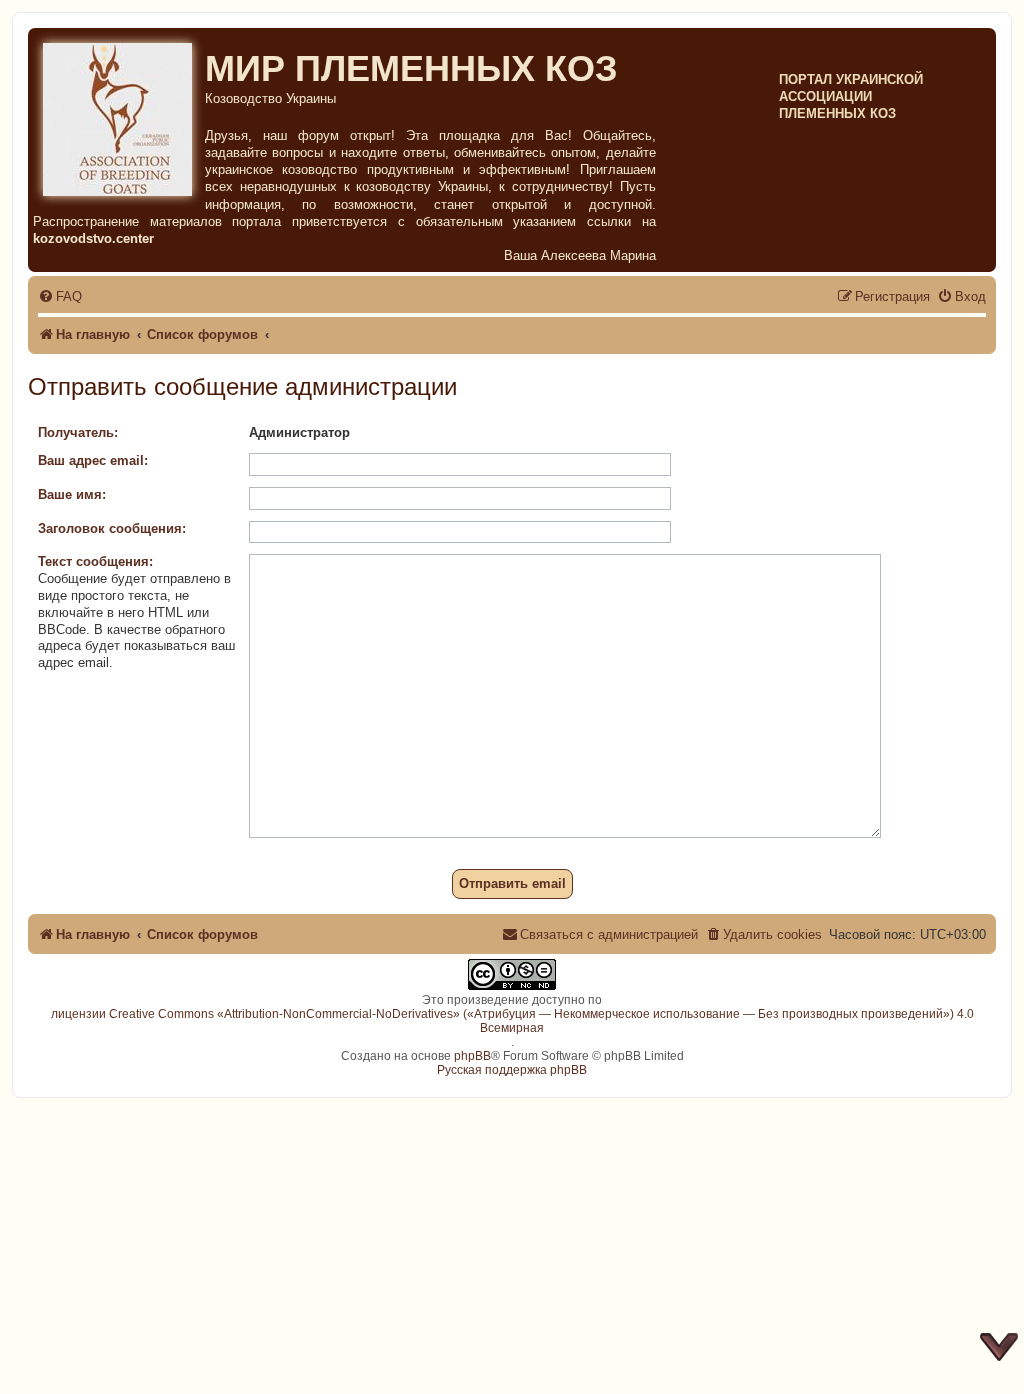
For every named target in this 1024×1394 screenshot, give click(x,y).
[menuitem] (60, 296)
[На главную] (119, 116)
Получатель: (78, 432)
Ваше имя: (72, 494)
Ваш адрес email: (93, 460)
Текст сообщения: (95, 561)
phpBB (472, 1056)
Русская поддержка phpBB (512, 1070)
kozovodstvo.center (93, 238)
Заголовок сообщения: (112, 528)
